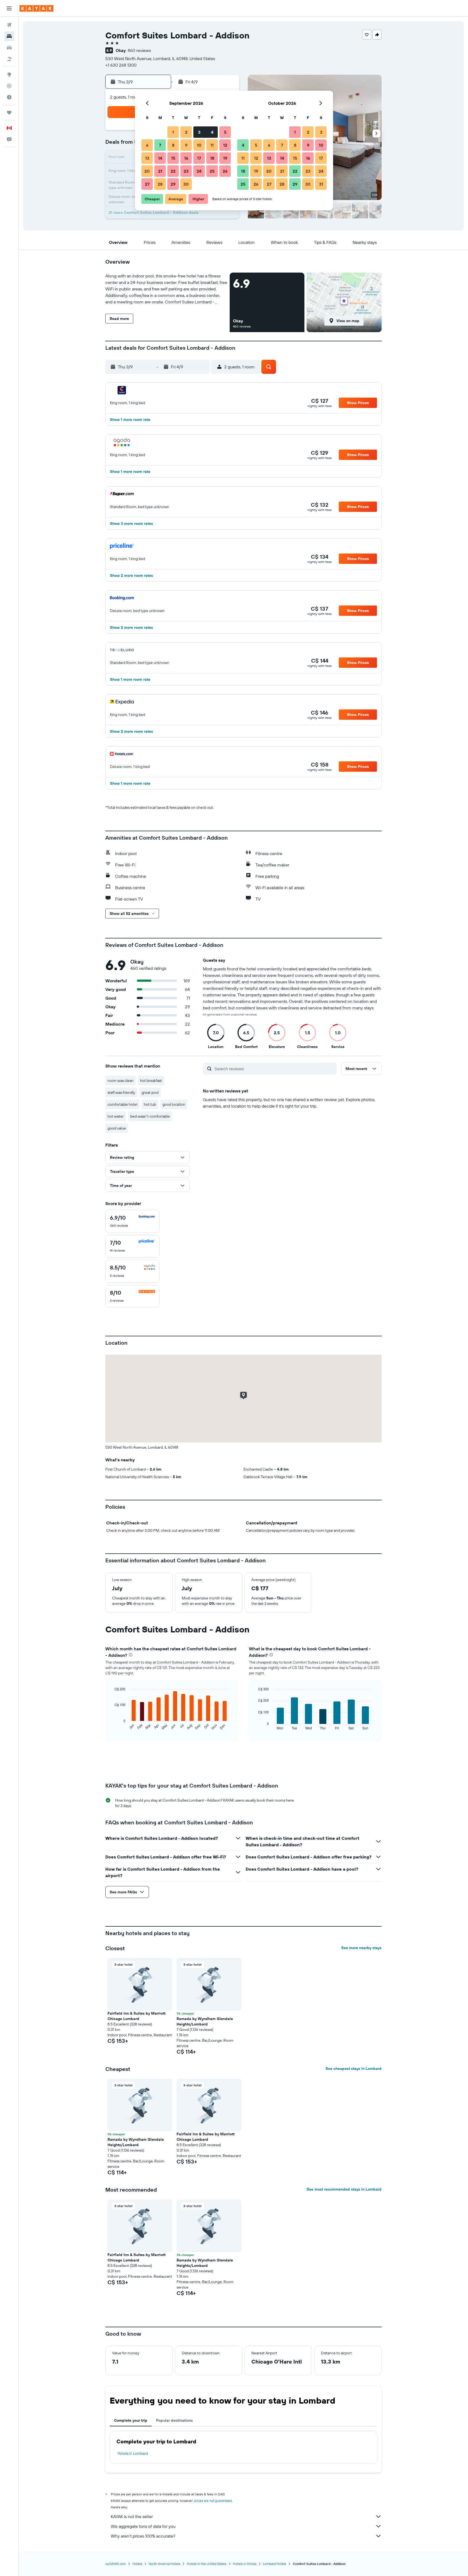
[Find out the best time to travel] (9, 97)
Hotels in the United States (207, 2564)
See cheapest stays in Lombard (354, 2068)
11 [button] (212, 145)
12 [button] (225, 145)
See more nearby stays (361, 1948)
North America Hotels (165, 2564)
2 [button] (186, 132)
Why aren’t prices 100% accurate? (143, 2536)
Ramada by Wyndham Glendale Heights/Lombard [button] (205, 2021)
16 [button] (186, 158)
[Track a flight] (9, 86)
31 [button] (321, 184)
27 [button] (147, 184)
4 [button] (212, 132)
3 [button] (199, 132)
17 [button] (199, 158)
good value (117, 1128)
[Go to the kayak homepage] (36, 8)
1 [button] (173, 132)
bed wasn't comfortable (150, 1116)
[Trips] (9, 113)
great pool (150, 1092)
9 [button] (186, 145)
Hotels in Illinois (245, 2564)
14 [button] (160, 158)
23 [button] (186, 171)
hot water (116, 1116)
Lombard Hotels (275, 2564)
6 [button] (147, 145)
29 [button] (173, 184)
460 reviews (139, 50)
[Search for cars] (9, 48)
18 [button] (212, 158)
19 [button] (225, 158)
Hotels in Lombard (133, 2453)
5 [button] (225, 132)
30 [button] (186, 184)
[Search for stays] (9, 36)
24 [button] (199, 171)
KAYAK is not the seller (132, 2516)
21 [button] (160, 171)
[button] (9, 8)
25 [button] (212, 171)
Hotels (137, 2564)
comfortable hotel (122, 1104)
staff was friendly (121, 1092)
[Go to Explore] (9, 74)
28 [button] (160, 184)
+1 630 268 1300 (121, 65)
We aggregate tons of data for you (143, 2526)
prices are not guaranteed (213, 2501)
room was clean (121, 1081)
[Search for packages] (9, 59)
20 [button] (147, 171)
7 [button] (160, 145)
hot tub (150, 1104)
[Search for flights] (9, 25)
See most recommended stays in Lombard (344, 2189)
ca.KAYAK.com (116, 2564)
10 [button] (199, 145)
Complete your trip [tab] (131, 2420)
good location (174, 1104)
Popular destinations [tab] (174, 2420)
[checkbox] (132, 1221)
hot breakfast (151, 1081)
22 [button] (173, 171)
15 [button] (173, 158)
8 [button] (173, 145)
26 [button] (225, 171)
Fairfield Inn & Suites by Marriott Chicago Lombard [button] (136, 2016)
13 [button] (147, 158)
